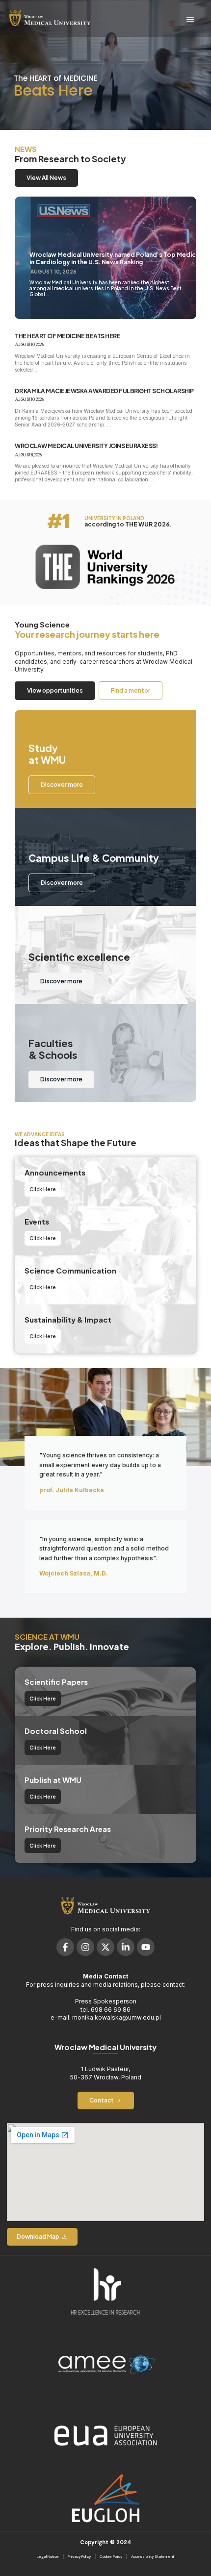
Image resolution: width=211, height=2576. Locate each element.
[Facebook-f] (65, 1947)
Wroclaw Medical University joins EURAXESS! (86, 446)
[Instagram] (85, 1947)
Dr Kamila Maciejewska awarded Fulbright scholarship (104, 391)
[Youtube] (146, 1947)
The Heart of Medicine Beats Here (67, 336)
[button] (190, 20)
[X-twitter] (105, 1947)
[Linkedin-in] (126, 1947)
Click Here (43, 1189)
